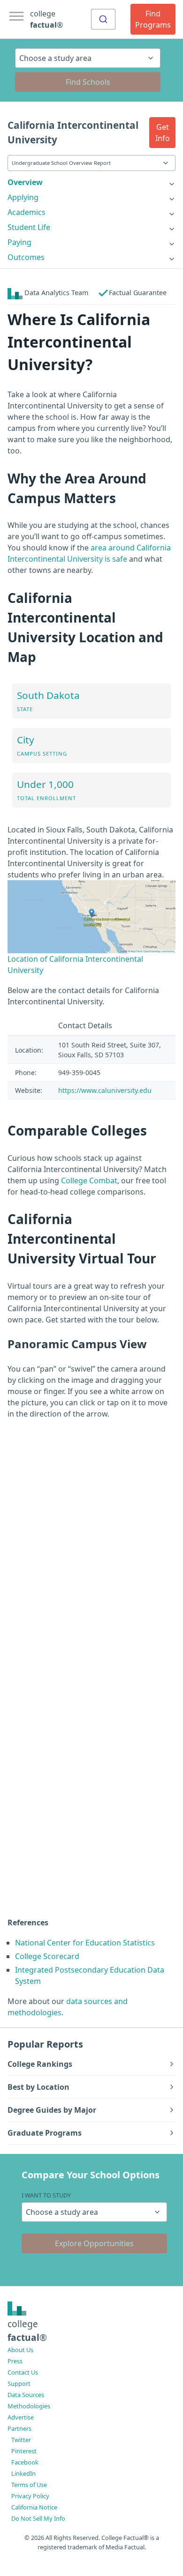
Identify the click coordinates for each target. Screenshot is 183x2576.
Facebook (25, 2462)
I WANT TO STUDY (46, 2195)
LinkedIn (23, 2473)
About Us (20, 2350)
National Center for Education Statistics (85, 1943)
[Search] (103, 19)
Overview (25, 182)
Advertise (21, 2417)
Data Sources (26, 2395)
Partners (19, 2428)
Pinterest (24, 2451)
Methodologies (29, 2406)
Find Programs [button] (153, 19)
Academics (27, 212)
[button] (162, 133)
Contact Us (23, 2372)
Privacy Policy (30, 2496)
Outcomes (26, 257)
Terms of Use (29, 2485)
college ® (46, 19)
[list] (91, 182)
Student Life (29, 227)
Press (15, 2361)
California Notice (34, 2507)
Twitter (21, 2440)
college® (27, 2331)
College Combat (89, 1180)
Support (19, 2383)
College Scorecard (47, 1956)
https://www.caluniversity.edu (105, 1090)
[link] (91, 182)
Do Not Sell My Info (38, 2518)
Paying (19, 242)
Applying (23, 197)
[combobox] (103, 19)
